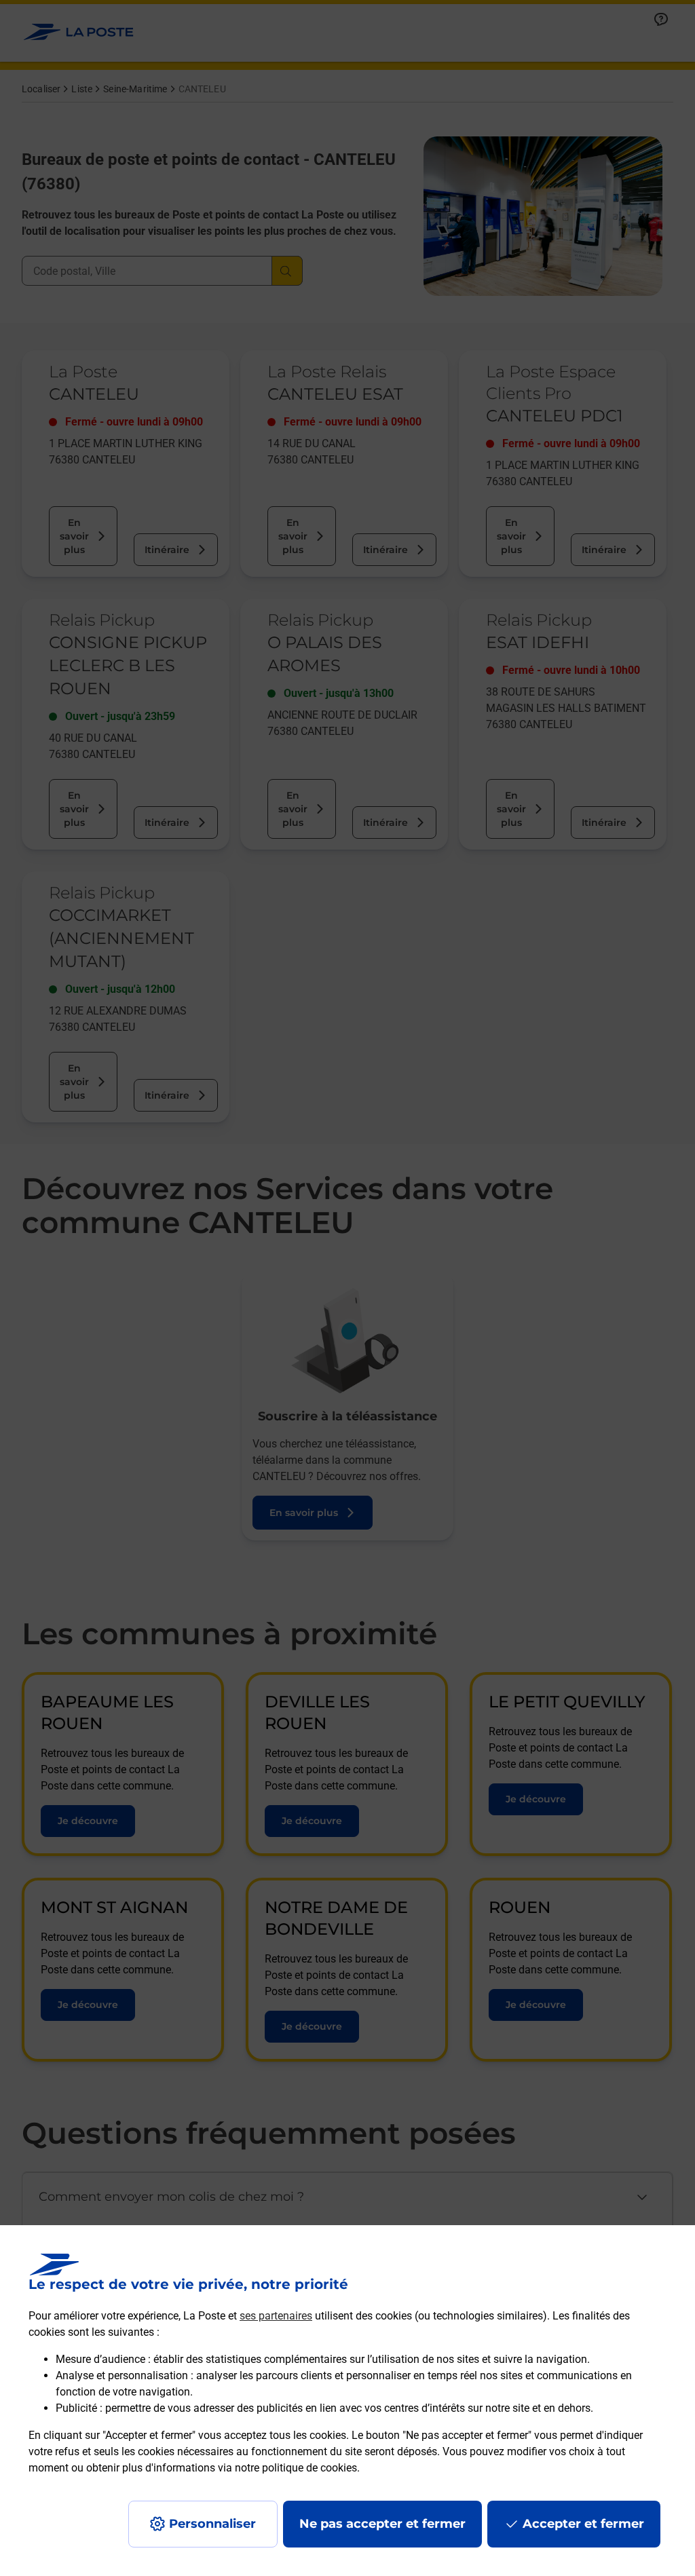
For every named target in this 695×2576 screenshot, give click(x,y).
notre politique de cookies (296, 2468)
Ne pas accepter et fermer (382, 2524)
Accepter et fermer (583, 2524)
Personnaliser (212, 2524)
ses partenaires (276, 2316)
